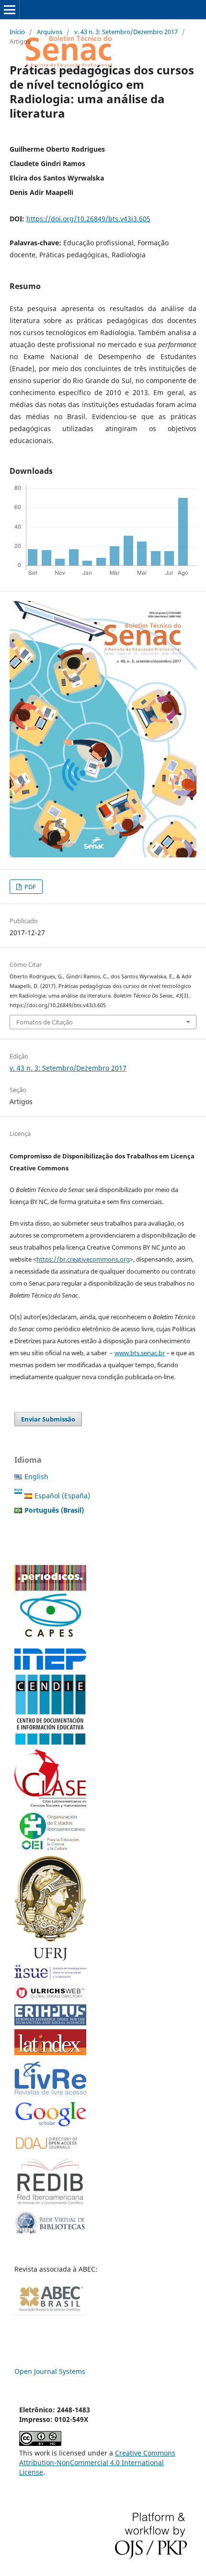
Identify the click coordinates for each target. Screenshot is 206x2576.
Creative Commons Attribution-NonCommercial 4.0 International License (97, 2462)
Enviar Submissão (48, 1419)
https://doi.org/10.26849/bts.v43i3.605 (88, 219)
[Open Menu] (10, 10)
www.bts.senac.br (140, 1353)
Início (17, 32)
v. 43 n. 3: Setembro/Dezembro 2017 (126, 32)
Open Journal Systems (50, 2371)
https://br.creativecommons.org (83, 1259)
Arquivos (50, 32)
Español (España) (62, 1496)
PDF (29, 887)
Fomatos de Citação (45, 1022)
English (36, 1476)
